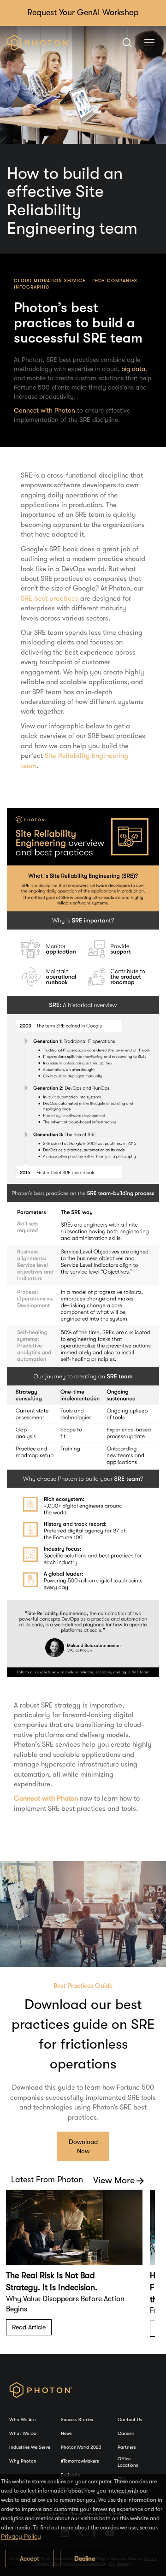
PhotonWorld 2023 (81, 2447)
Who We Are (22, 2419)
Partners (127, 2447)
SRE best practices (50, 598)
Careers (126, 2433)
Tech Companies (115, 281)
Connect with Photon (44, 410)
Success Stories (77, 2419)
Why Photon (23, 2461)
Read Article (29, 2327)
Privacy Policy (21, 2536)
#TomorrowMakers (80, 2461)
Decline (85, 2558)
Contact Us (130, 2419)
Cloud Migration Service (50, 281)
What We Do (23, 2433)
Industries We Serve (30, 2447)
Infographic (32, 287)
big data (133, 369)
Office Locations (128, 2462)
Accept (30, 2558)
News (66, 2433)
